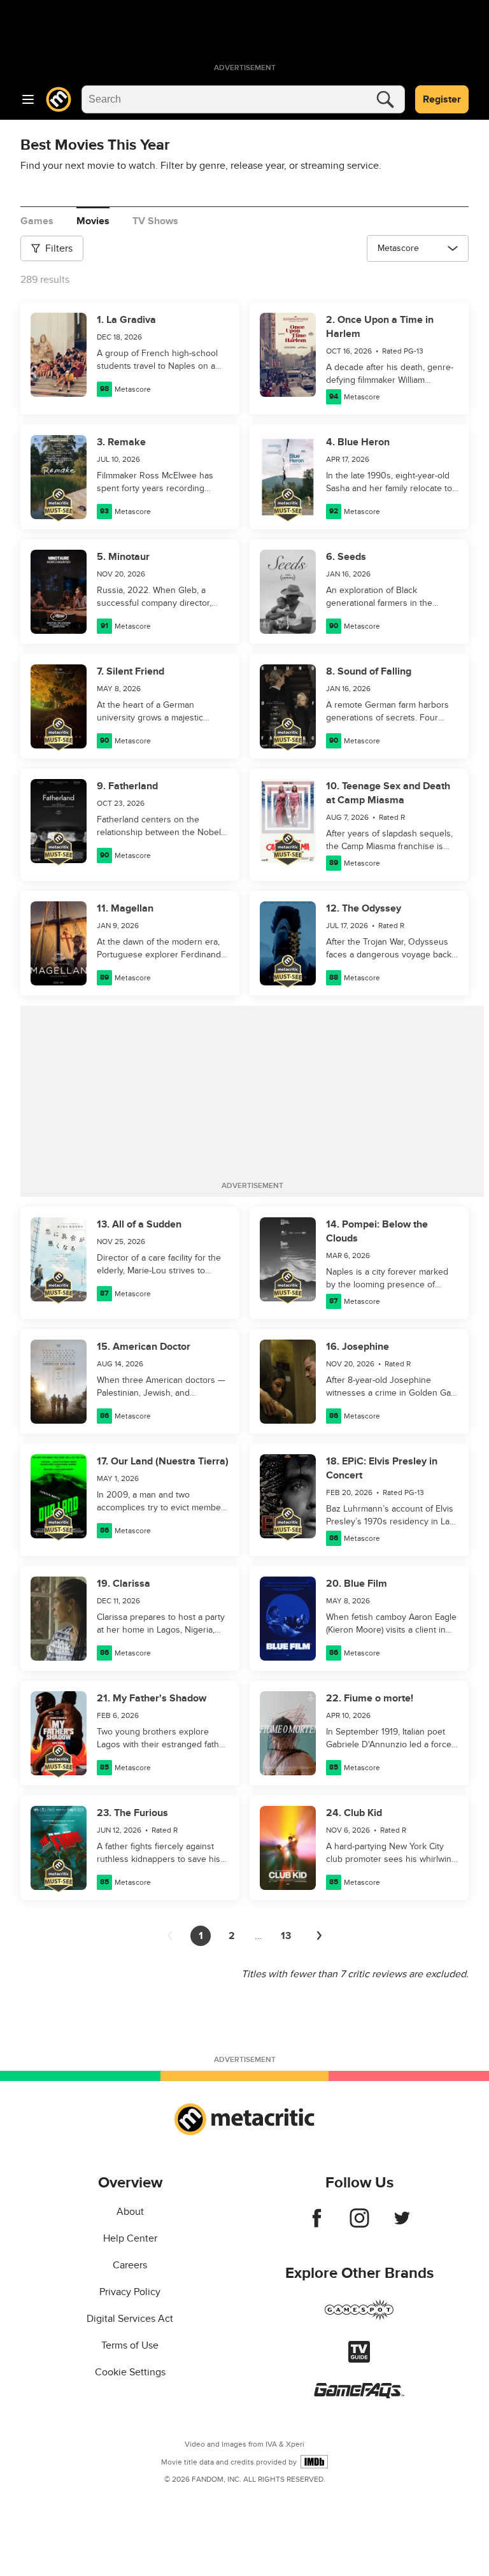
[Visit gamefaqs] (359, 2395)
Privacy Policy (130, 2292)
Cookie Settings (130, 2372)
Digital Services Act (130, 2319)
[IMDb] (314, 2462)
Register (442, 99)
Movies (93, 221)
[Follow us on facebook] (317, 2224)
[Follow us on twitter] (402, 2224)
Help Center (130, 2238)
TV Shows (155, 221)
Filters (59, 248)
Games (37, 221)
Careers (130, 2265)
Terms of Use (130, 2345)
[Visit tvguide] (359, 2359)
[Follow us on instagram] (359, 2224)
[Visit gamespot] (359, 2317)
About (130, 2212)
